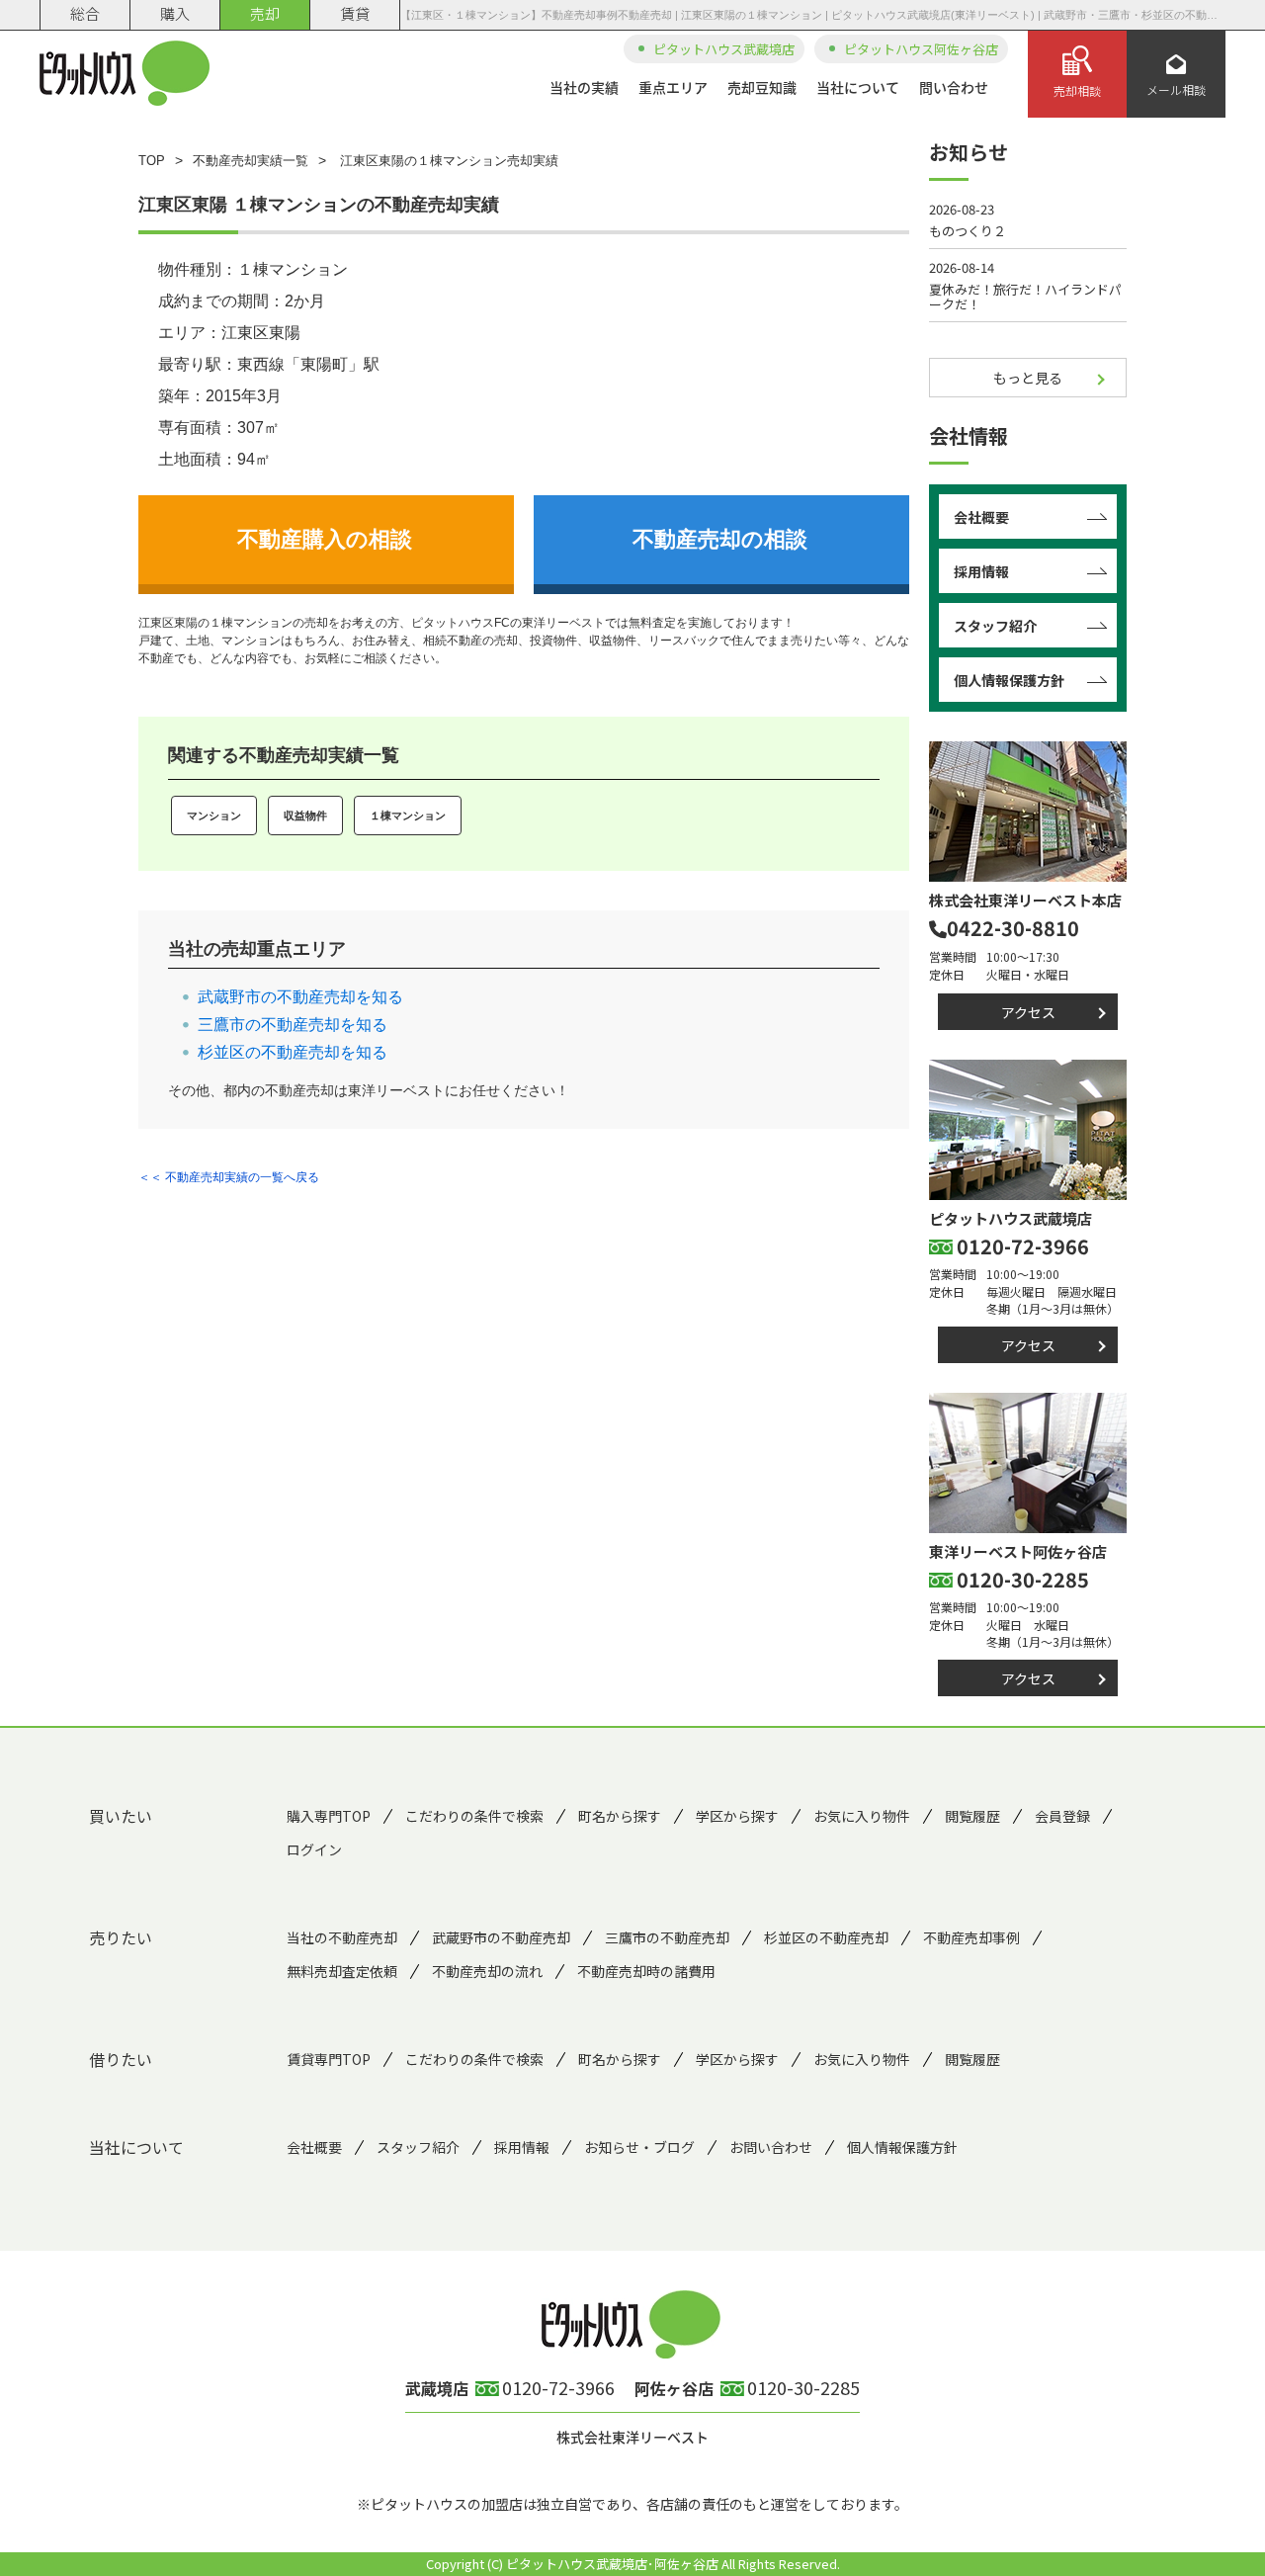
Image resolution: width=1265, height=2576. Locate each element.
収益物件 (305, 816)
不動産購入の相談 (325, 539)
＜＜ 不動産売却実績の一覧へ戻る (229, 1177)
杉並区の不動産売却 (826, 1937)
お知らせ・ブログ (639, 2147)
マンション (214, 816)
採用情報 (981, 571)
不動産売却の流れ (487, 1971)
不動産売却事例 (971, 1937)
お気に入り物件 (862, 1816)
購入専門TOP (329, 1816)
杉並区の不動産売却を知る (293, 1052)
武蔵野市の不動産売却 (501, 1937)
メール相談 (1176, 89)
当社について (858, 87)
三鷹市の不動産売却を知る (293, 1025)
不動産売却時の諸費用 (646, 1971)
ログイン (314, 1849)
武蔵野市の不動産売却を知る (300, 997)
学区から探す (737, 1816)
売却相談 (1077, 90)
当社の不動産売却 (342, 1937)
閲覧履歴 (972, 1816)
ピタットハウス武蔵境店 (724, 49)
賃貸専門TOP (329, 2059)
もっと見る (1028, 378)
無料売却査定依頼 (342, 1971)
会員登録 (1062, 1816)
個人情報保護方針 (1009, 680)
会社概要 (981, 517)
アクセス (1028, 1012)
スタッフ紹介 (995, 626)
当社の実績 (584, 87)
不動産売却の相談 (720, 539)
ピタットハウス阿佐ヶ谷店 (921, 49)
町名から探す (620, 1816)
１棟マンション (408, 816)
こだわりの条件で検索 (474, 1816)
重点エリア (673, 87)
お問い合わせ (771, 2147)
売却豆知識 (762, 87)
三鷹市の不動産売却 (667, 1937)
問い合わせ (954, 87)
